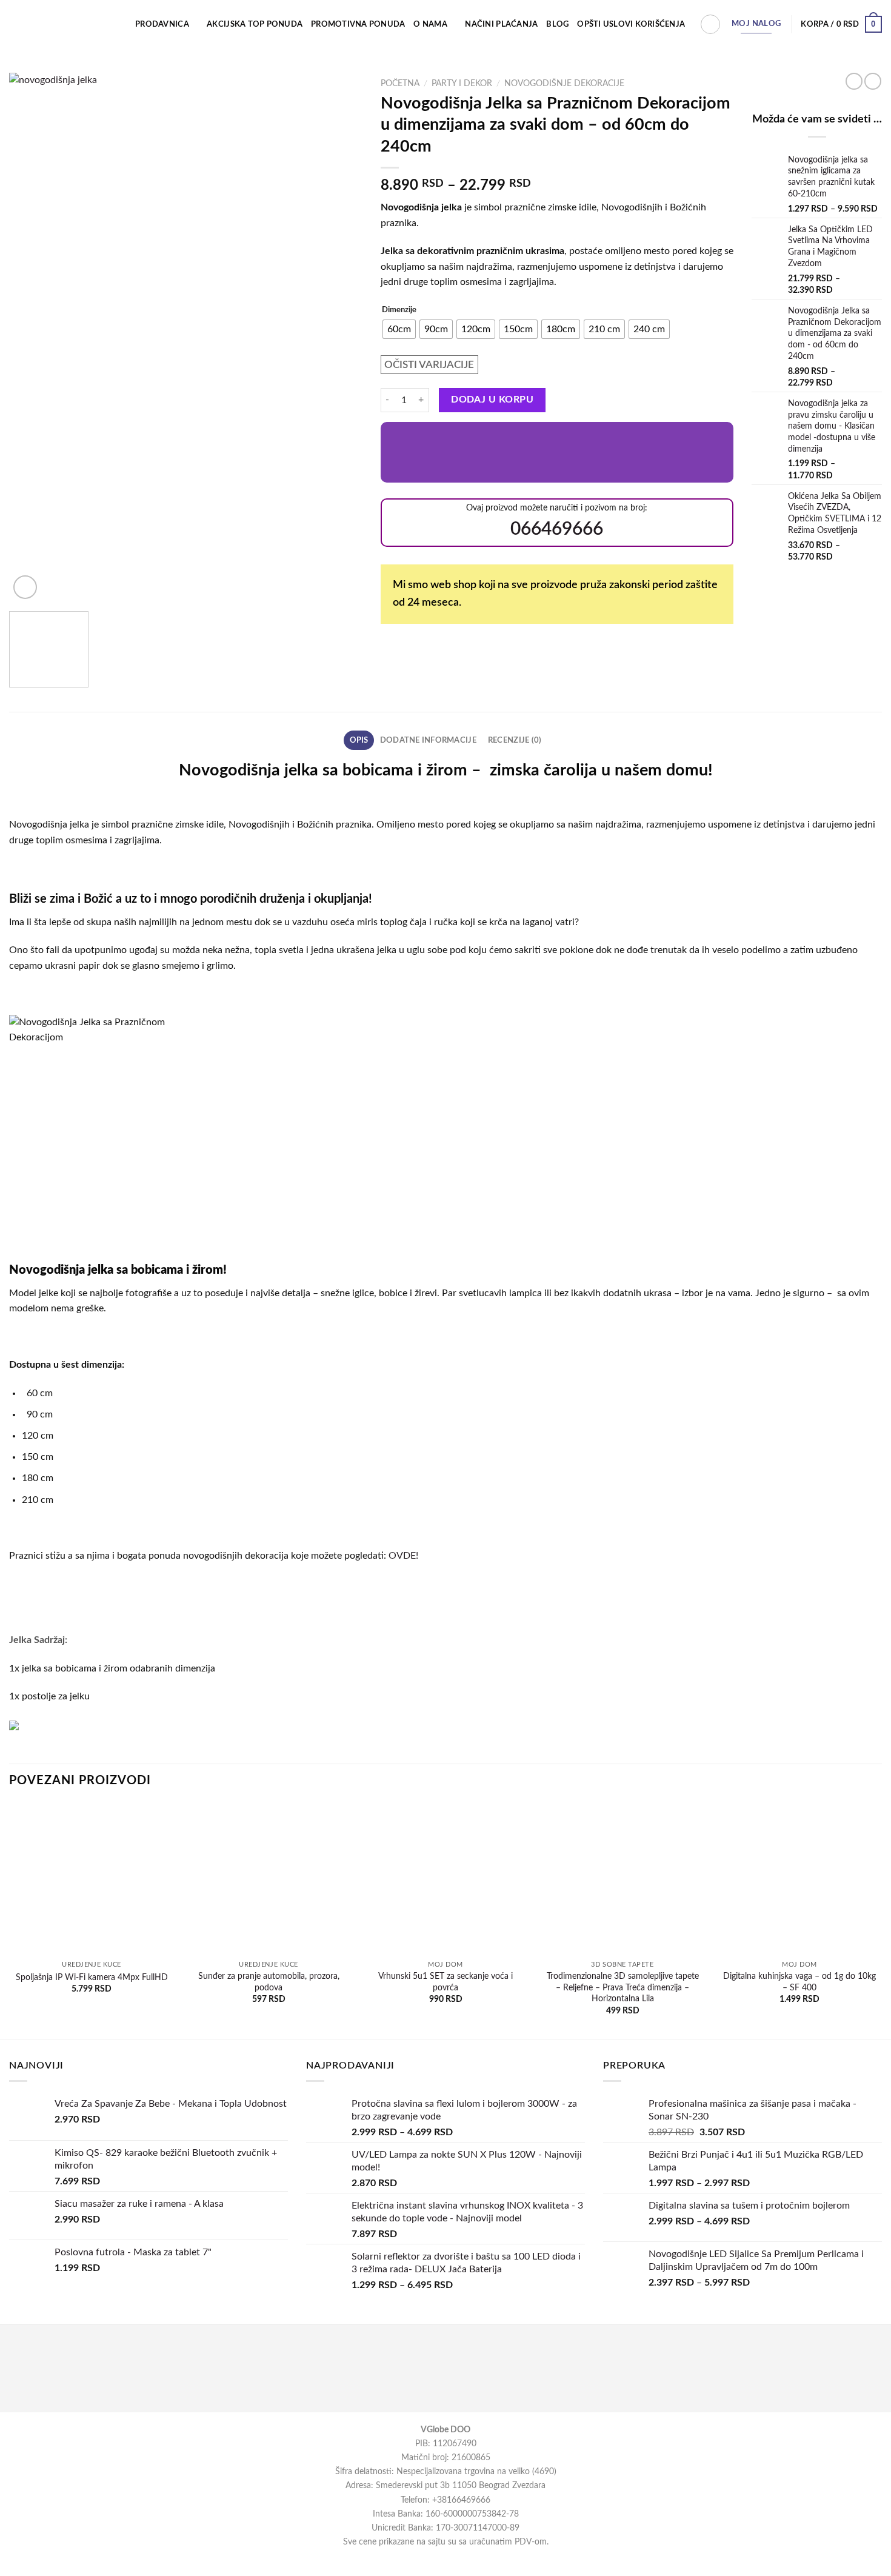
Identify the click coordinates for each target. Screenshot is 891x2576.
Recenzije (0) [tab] (515, 740)
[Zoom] (25, 587)
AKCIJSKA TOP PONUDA (255, 24)
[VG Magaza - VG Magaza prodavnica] (60, 24)
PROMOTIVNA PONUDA (358, 24)
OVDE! (403, 1556)
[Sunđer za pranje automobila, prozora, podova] (269, 1879)
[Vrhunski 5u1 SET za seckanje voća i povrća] (446, 1879)
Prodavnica (162, 24)
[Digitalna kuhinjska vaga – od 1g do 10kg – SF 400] (799, 1879)
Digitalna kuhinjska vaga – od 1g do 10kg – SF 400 (799, 1982)
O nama (430, 24)
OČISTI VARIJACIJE (429, 365)
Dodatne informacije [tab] (428, 740)
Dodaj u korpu (492, 400)
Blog (557, 24)
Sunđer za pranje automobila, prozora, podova (269, 1982)
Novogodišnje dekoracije (564, 84)
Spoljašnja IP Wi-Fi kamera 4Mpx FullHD (92, 1977)
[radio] (399, 329)
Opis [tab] (359, 740)
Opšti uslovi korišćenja (631, 24)
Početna (400, 84)
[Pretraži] (710, 24)
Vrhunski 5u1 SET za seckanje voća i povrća (446, 1982)
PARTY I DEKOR (462, 84)
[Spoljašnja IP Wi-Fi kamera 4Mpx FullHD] (92, 1879)
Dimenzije (399, 310)
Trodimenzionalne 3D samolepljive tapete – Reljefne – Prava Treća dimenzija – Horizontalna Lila (623, 1987)
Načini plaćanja (501, 24)
